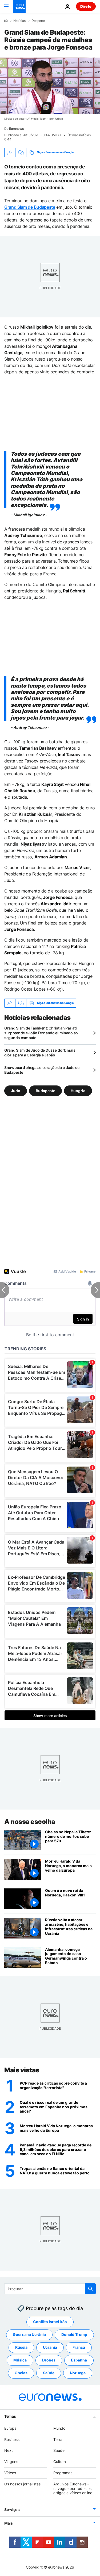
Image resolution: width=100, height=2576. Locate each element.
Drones (49, 2360)
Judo (16, 1091)
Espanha (79, 2360)
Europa (10, 2428)
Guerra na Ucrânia (29, 2334)
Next (9, 2450)
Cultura (60, 2462)
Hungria (78, 1091)
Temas (10, 2416)
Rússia (21, 2347)
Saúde (49, 2373)
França (79, 2347)
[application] (50, 86)
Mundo (59, 2428)
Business (12, 2439)
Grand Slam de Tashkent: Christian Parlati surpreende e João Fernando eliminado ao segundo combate (41, 1033)
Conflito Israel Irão (50, 2322)
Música (20, 2360)
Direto (86, 6)
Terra (58, 2439)
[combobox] (50, 2289)
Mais (9, 2523)
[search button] (90, 2289)
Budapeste (45, 1091)
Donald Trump (74, 2334)
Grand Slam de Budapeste (30, 207)
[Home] (6, 21)
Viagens (11, 2462)
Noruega (78, 2373)
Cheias (21, 2373)
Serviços (12, 2510)
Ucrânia (50, 2347)
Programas (63, 2473)
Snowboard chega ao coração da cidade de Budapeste (42, 1070)
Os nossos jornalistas (22, 2484)
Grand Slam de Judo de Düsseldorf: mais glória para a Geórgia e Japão (40, 1053)
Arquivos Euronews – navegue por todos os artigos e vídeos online (73, 2488)
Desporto (38, 21)
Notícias (19, 21)
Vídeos (10, 2473)
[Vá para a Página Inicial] (19, 6)
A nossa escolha (30, 1822)
